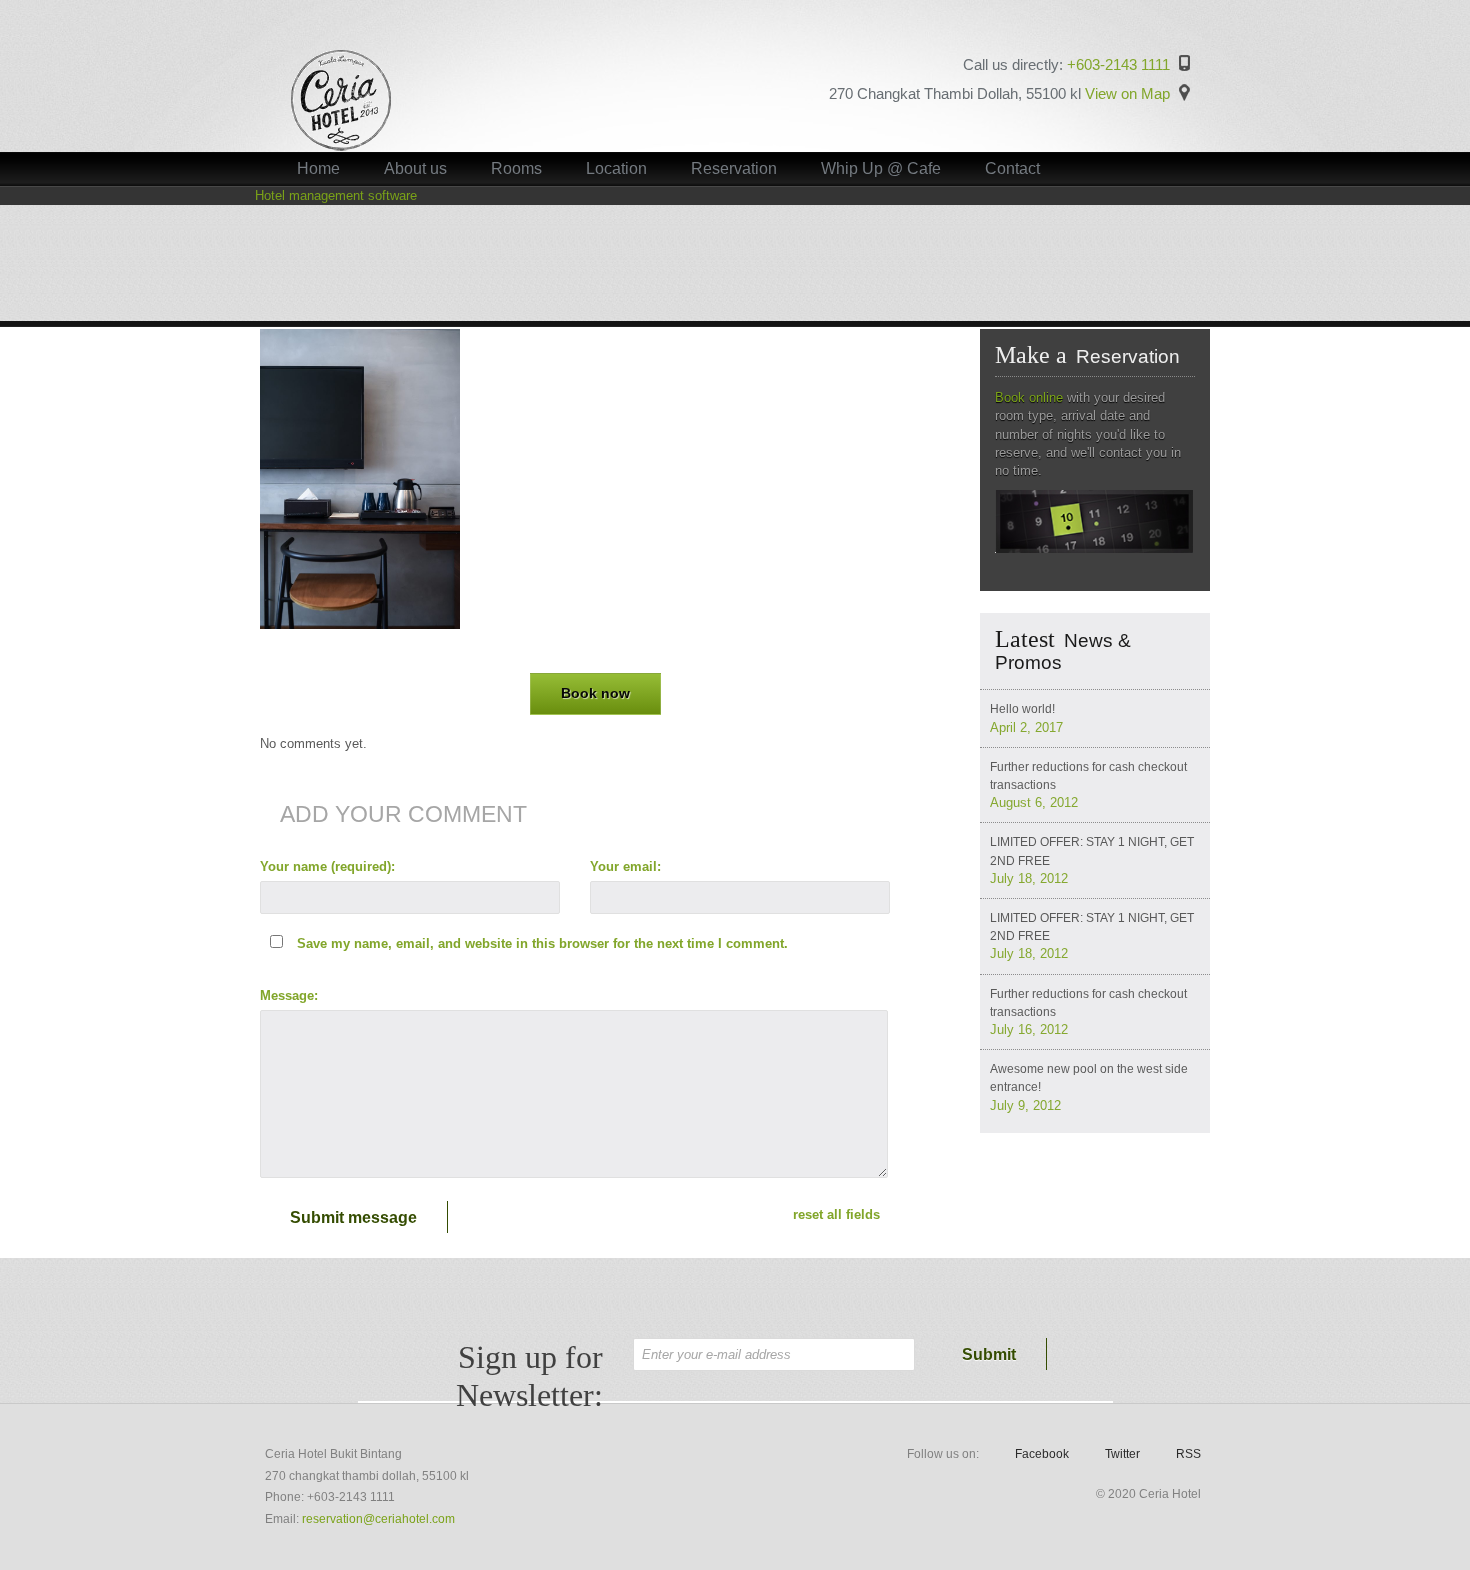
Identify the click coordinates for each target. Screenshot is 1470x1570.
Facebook (1042, 1454)
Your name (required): (327, 866)
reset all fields (836, 1214)
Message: (289, 995)
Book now (595, 693)
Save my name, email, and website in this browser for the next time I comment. (542, 943)
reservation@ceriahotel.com (378, 1519)
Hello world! (1022, 709)
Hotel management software (336, 195)
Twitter (1122, 1454)
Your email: (625, 866)
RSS (1188, 1454)
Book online (1029, 397)
